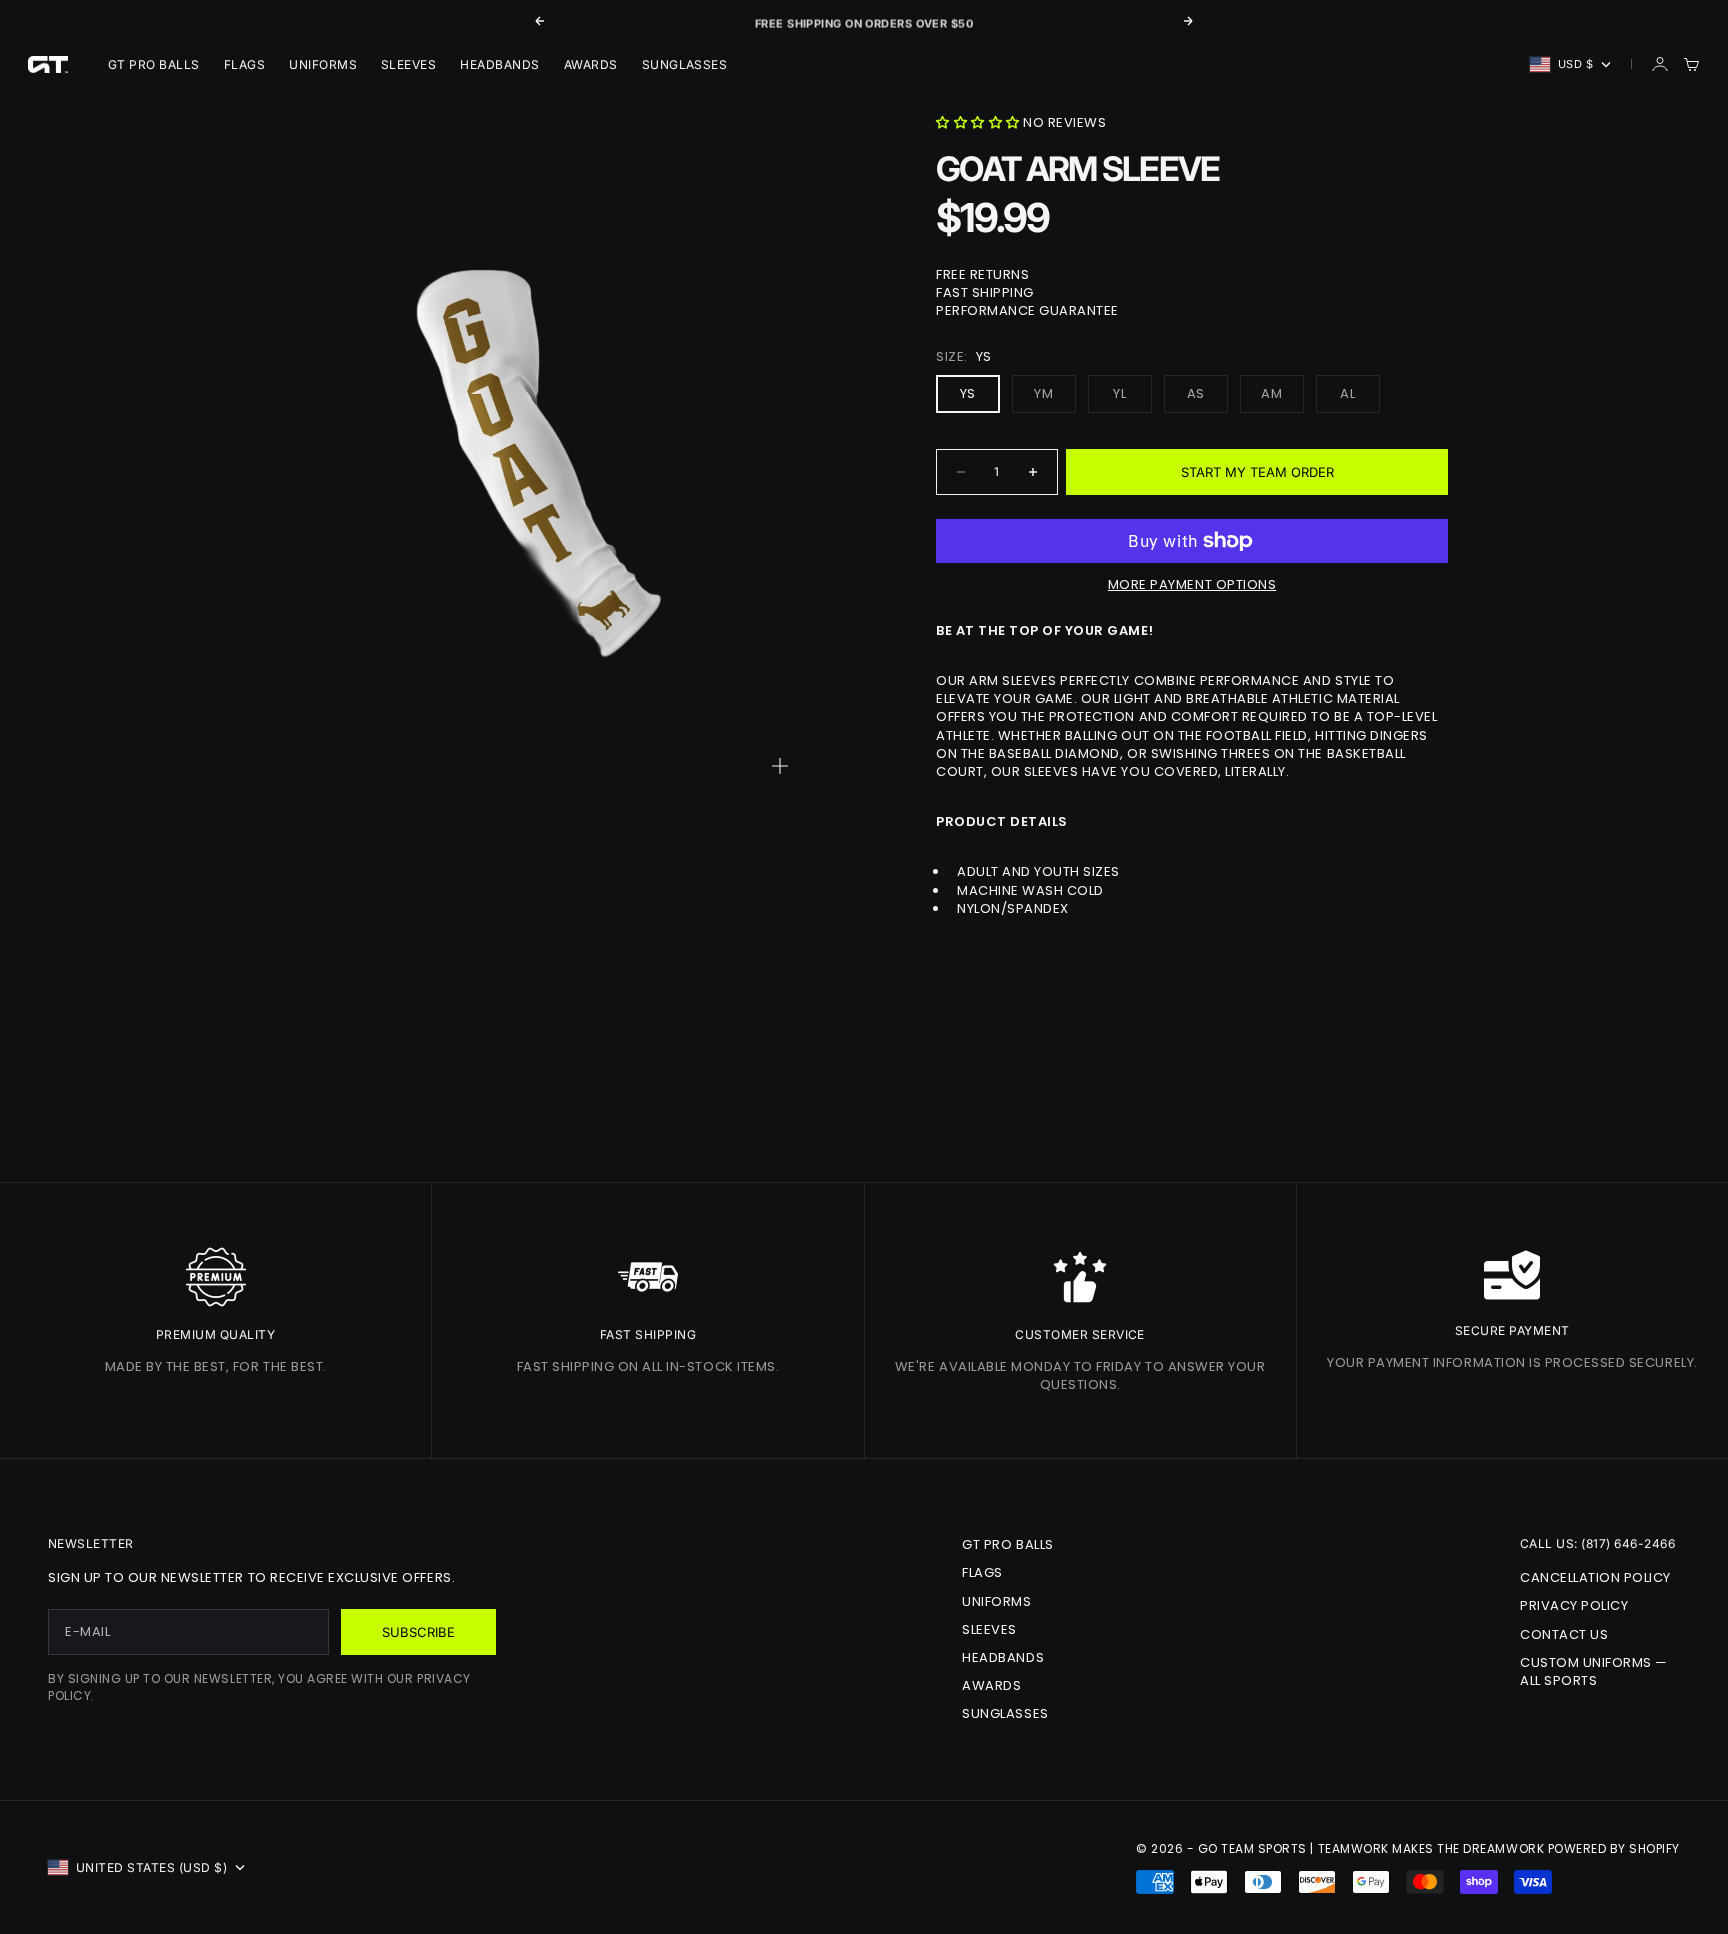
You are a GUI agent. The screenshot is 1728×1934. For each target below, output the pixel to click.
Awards (591, 64)
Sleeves (408, 64)
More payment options (1192, 585)
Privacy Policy (1574, 1605)
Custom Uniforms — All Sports (1594, 1671)
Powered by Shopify (1614, 1848)
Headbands (499, 64)
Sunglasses (685, 64)
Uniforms (323, 64)
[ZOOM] (780, 766)
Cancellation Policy (1595, 1577)
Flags (244, 64)
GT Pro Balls (154, 64)
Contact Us (1564, 1634)
